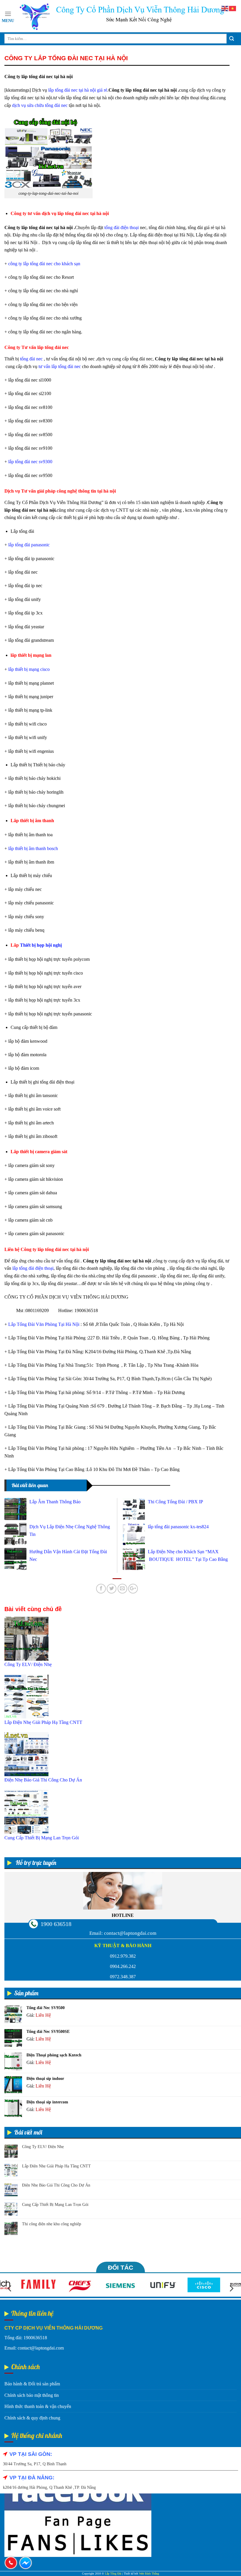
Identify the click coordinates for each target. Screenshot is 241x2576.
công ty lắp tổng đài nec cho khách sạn (44, 264)
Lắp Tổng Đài (113, 2574)
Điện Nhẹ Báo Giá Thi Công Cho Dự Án (56, 2185)
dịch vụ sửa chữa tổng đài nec (40, 105)
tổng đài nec (31, 359)
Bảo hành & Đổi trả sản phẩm (32, 2384)
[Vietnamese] (233, 8)
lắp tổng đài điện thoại (33, 1268)
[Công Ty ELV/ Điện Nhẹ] (26, 1638)
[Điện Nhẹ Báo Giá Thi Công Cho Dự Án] (26, 1754)
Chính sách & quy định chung (32, 2418)
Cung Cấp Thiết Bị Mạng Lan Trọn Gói (55, 2205)
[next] (231, 2288)
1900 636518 (56, 1924)
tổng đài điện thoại (122, 227)
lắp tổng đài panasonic (29, 545)
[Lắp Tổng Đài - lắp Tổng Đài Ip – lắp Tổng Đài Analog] (121, 16)
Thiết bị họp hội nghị (41, 945)
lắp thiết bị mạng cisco (29, 669)
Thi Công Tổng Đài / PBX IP (175, 1502)
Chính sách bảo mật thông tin (32, 2395)
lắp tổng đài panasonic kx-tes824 (178, 1527)
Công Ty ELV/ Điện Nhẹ (43, 2147)
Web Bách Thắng (149, 2574)
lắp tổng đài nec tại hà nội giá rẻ (78, 90)
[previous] (10, 2288)
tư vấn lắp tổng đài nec (60, 366)
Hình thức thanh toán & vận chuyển (38, 2406)
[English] (225, 8)
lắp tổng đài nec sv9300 (30, 462)
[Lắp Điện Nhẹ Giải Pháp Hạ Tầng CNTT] (26, 1696)
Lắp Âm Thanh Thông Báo (55, 1502)
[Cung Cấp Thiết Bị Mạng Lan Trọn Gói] (26, 1811)
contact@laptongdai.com (130, 1933)
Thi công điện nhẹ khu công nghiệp (52, 2224)
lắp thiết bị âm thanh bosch (33, 848)
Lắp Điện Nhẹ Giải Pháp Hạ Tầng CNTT (56, 2166)
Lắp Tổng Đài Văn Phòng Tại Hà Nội (44, 1324)
